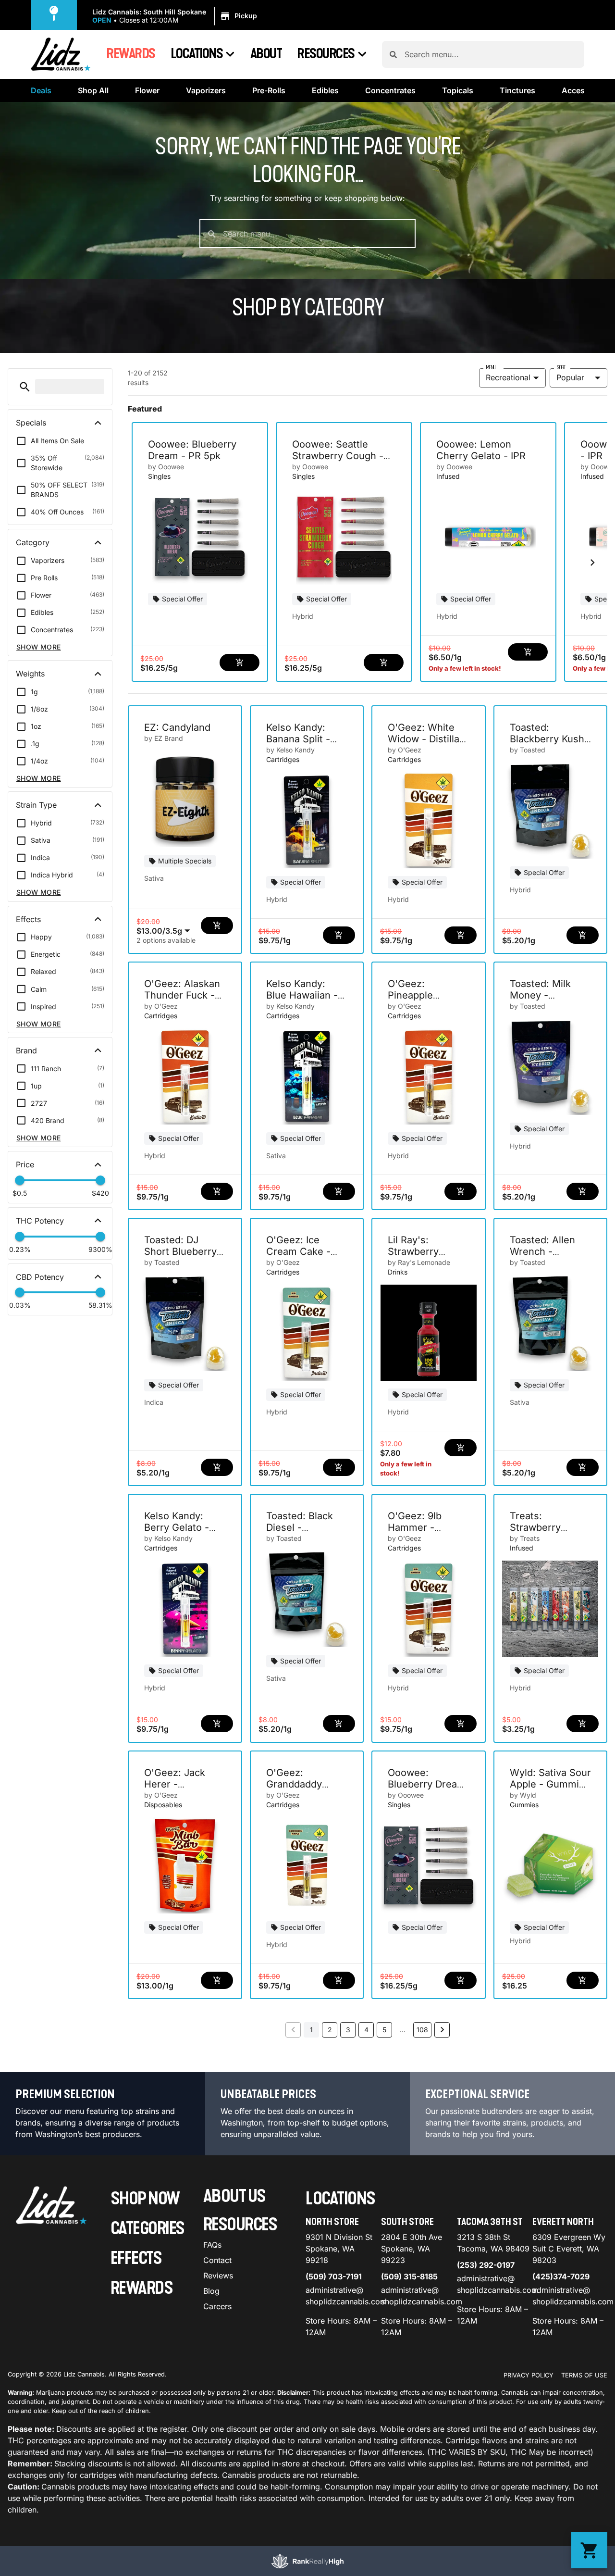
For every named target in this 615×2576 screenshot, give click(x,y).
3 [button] (348, 2030)
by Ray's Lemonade (419, 1262)
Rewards (131, 54)
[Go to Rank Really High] (307, 2561)
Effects (136, 2258)
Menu (491, 367)
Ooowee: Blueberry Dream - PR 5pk (192, 450)
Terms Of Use (584, 2375)
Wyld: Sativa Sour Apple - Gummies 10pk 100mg (550, 1784)
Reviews (218, 2276)
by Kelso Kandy (290, 750)
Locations (197, 54)
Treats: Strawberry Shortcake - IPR (546, 1527)
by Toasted (528, 750)
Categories (148, 2229)
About (266, 54)
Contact (217, 2260)
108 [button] (422, 2030)
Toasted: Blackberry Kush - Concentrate (547, 739)
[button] (176, 16)
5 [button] (384, 2030)
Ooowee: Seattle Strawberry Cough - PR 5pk (338, 456)
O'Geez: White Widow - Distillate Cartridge (428, 739)
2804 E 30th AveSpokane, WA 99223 (412, 2249)
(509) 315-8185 (409, 2276)
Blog (211, 2291)
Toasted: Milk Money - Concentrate (540, 995)
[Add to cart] (240, 663)
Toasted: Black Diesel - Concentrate (300, 1527)
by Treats (525, 1538)
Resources (326, 54)
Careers (217, 2306)
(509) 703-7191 (334, 2276)
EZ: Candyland (177, 727)
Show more (39, 647)
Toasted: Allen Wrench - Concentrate (542, 1251)
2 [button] (330, 2030)
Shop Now (145, 2199)
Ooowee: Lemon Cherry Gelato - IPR (481, 450)
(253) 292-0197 (486, 2265)
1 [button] (311, 2030)
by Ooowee (166, 467)
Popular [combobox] (570, 377)
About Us (234, 2196)
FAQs (212, 2245)
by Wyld (523, 1795)
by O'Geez (405, 750)
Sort (561, 367)
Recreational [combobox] (508, 377)
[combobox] (491, 54)
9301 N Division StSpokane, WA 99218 (339, 2249)
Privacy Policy (529, 2375)
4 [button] (366, 2030)
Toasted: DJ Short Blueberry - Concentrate (184, 1251)
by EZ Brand (164, 738)
